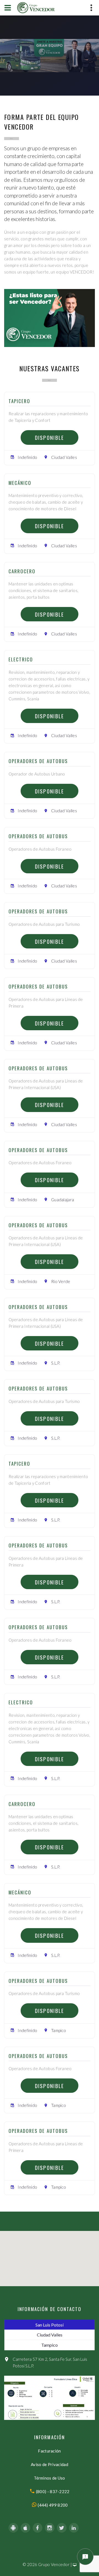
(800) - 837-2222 (52, 2491)
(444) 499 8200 (52, 2505)
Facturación (49, 2451)
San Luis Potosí (50, 2325)
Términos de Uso (50, 2478)
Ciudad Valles (50, 2335)
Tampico (50, 2345)
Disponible (50, 437)
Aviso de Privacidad (50, 2464)
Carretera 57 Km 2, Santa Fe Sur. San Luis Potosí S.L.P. (50, 2362)
